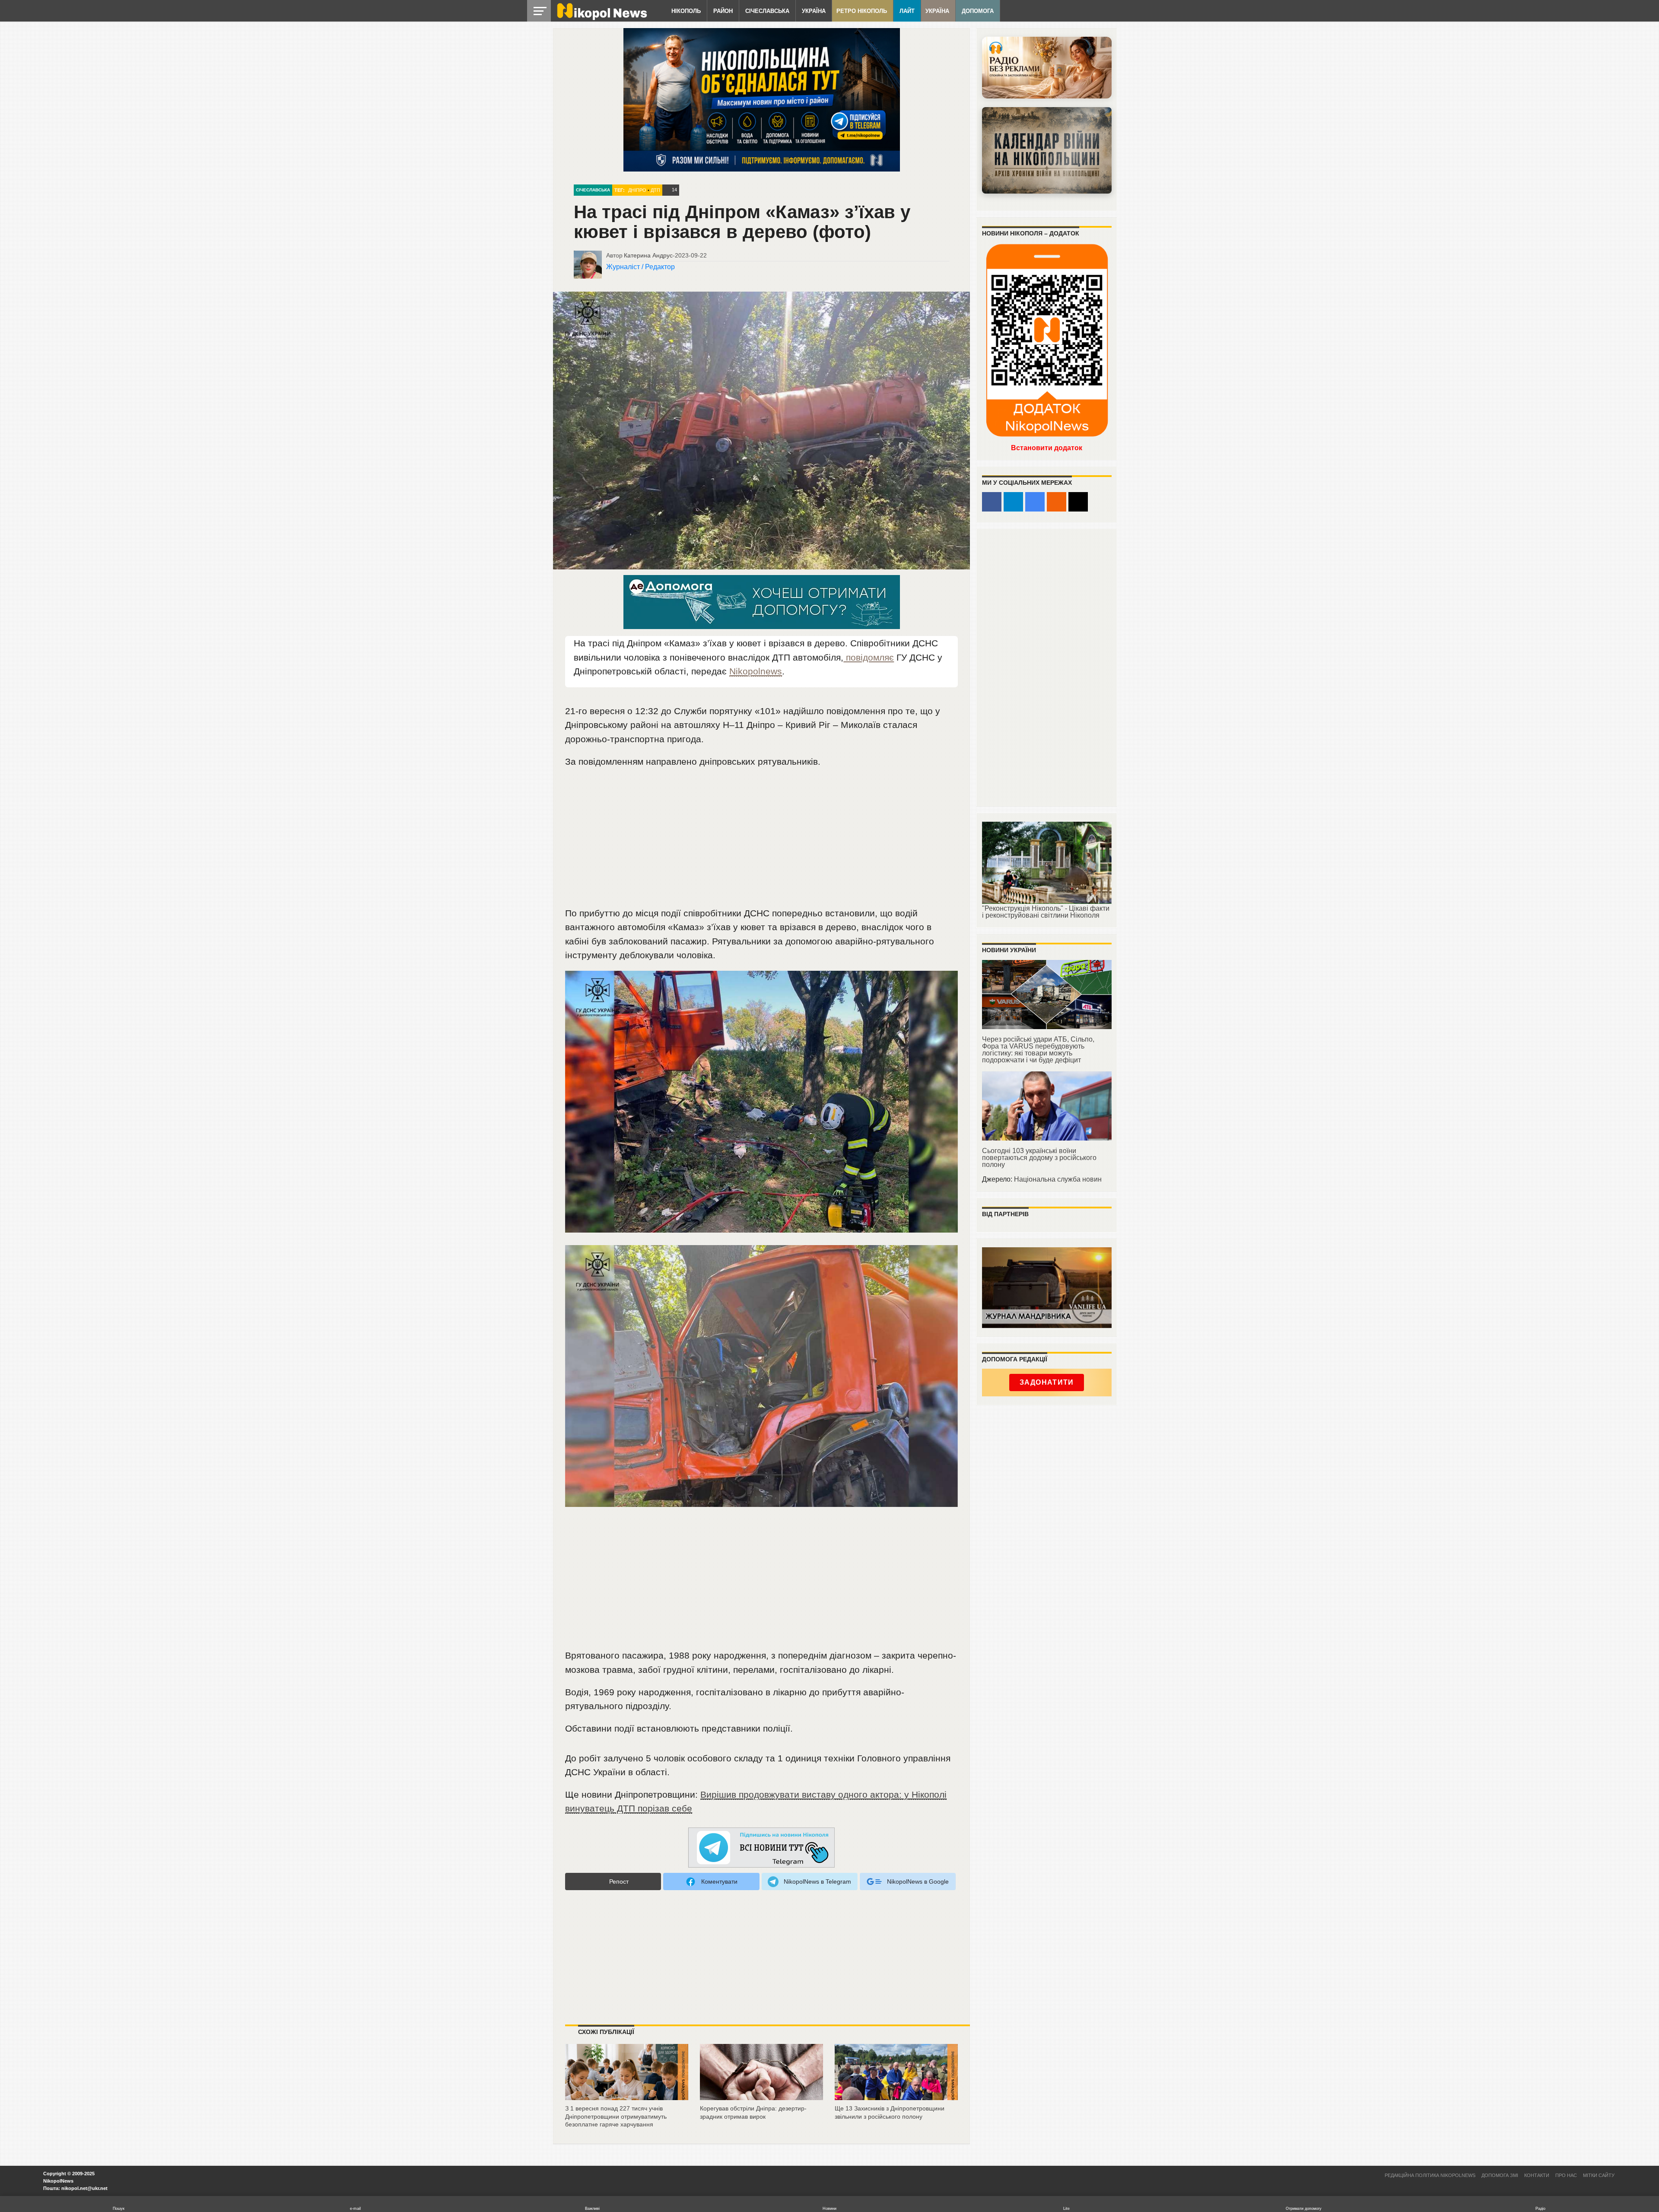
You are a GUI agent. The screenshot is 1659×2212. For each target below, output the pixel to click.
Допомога (978, 11)
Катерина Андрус (648, 255)
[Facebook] (992, 502)
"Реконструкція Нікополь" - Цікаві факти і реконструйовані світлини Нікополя (1046, 912)
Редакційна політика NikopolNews (1430, 2175)
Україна (814, 11)
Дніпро (637, 190)
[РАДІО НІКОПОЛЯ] (1047, 150)
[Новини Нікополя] (601, 18)
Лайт (907, 11)
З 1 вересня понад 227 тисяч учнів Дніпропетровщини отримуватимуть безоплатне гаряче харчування (616, 2116)
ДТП (655, 190)
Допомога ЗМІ (1500, 2175)
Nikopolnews (756, 671)
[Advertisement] (762, 841)
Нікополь (686, 11)
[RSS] (1057, 502)
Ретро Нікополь (862, 11)
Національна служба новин (1058, 1179)
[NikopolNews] (762, 1848)
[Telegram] (1013, 502)
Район (723, 11)
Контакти (1537, 2175)
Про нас (1566, 2175)
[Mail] (1078, 502)
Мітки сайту (1599, 2175)
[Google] (1035, 502)
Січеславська (767, 11)
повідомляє (869, 657)
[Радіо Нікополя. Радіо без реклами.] (1047, 68)
